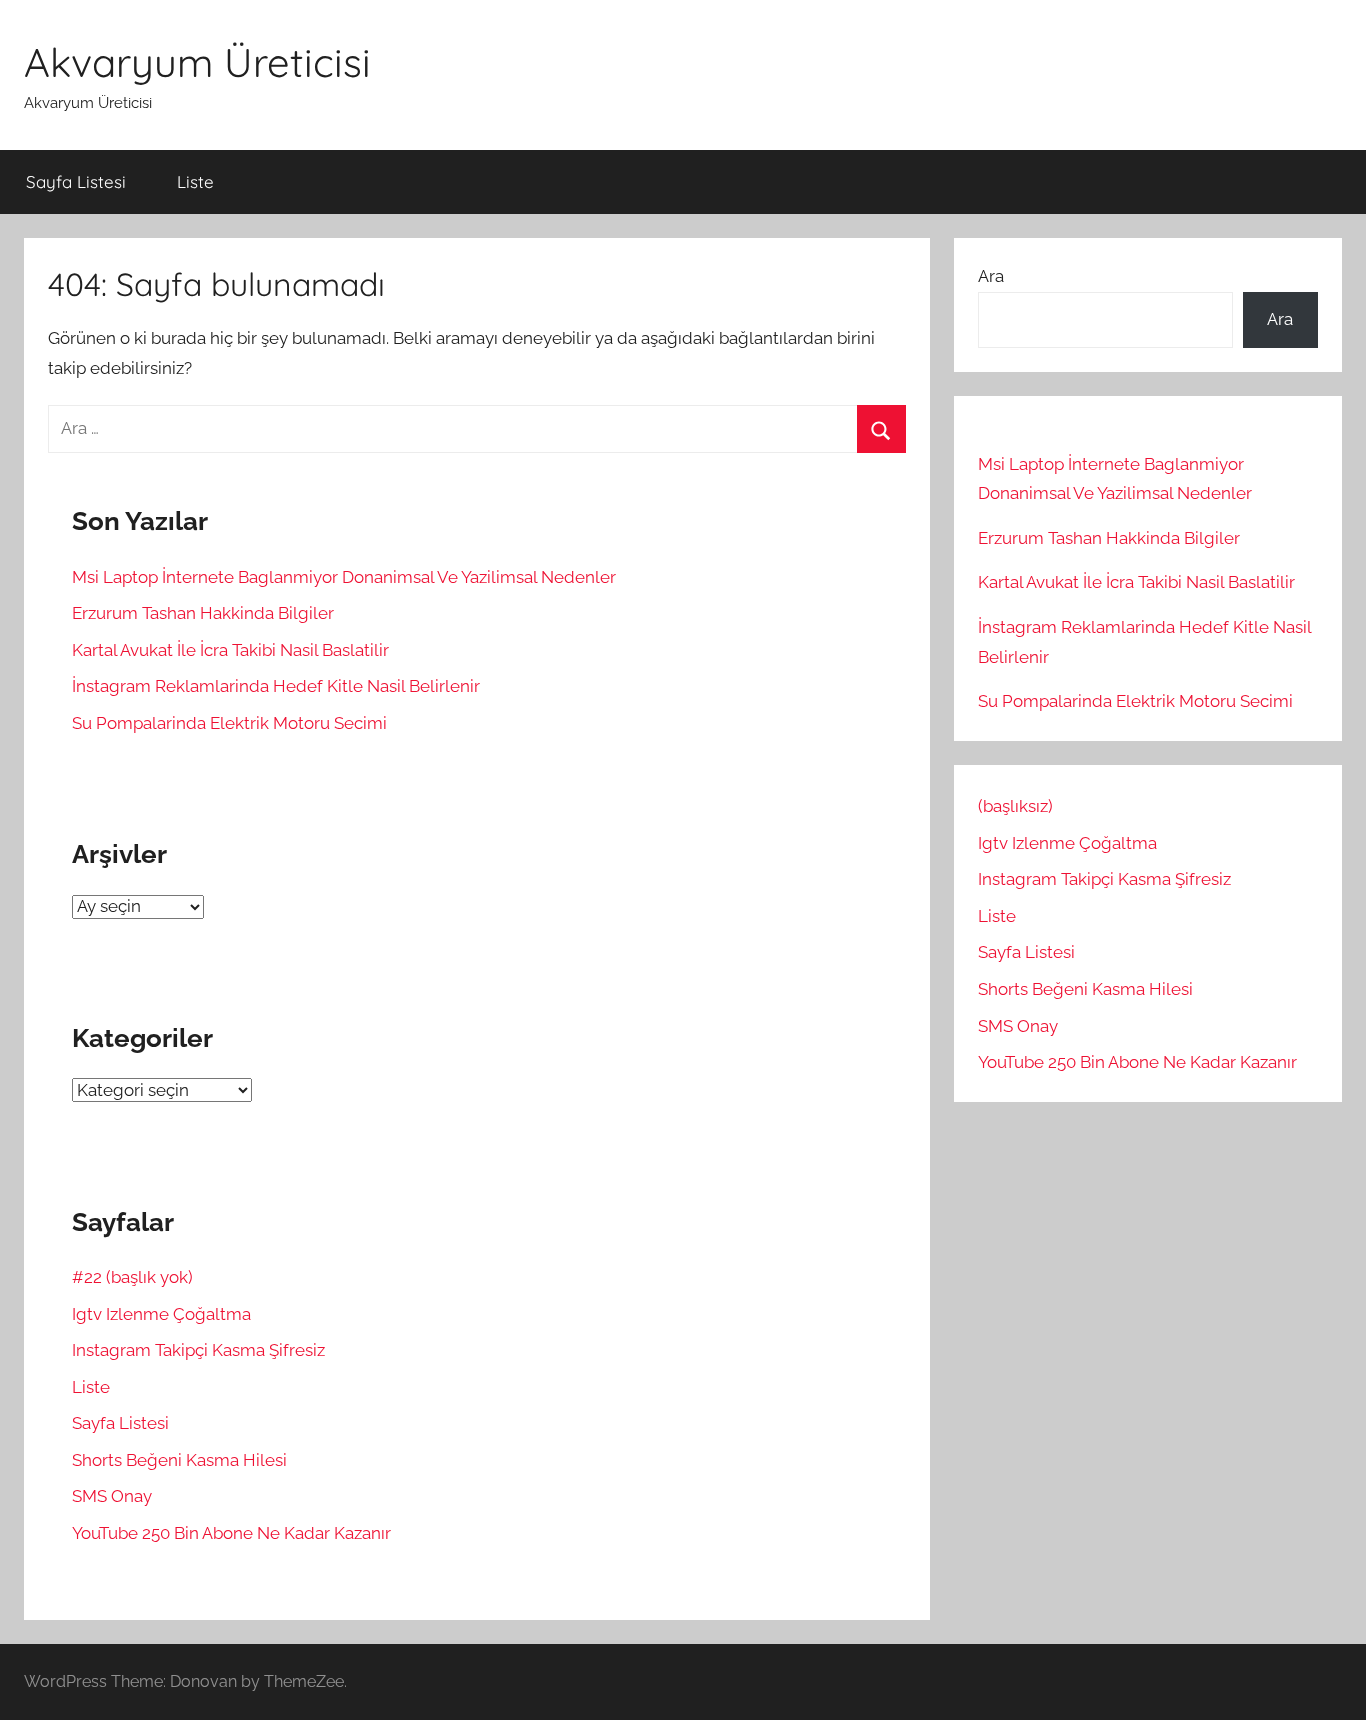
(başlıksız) (1015, 806)
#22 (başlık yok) (132, 1277)
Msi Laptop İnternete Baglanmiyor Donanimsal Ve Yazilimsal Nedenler (344, 577)
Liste (195, 181)
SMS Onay (112, 1496)
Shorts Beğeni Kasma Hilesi (179, 1460)
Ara (991, 276)
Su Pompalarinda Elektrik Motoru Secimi (229, 723)
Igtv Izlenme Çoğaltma (161, 1314)
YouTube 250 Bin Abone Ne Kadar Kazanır (231, 1533)
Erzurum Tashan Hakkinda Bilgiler (203, 613)
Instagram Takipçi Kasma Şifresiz (198, 1350)
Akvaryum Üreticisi (197, 62)
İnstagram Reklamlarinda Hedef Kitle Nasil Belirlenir (276, 686)
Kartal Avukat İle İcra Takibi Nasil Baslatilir (230, 650)
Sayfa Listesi (76, 181)
